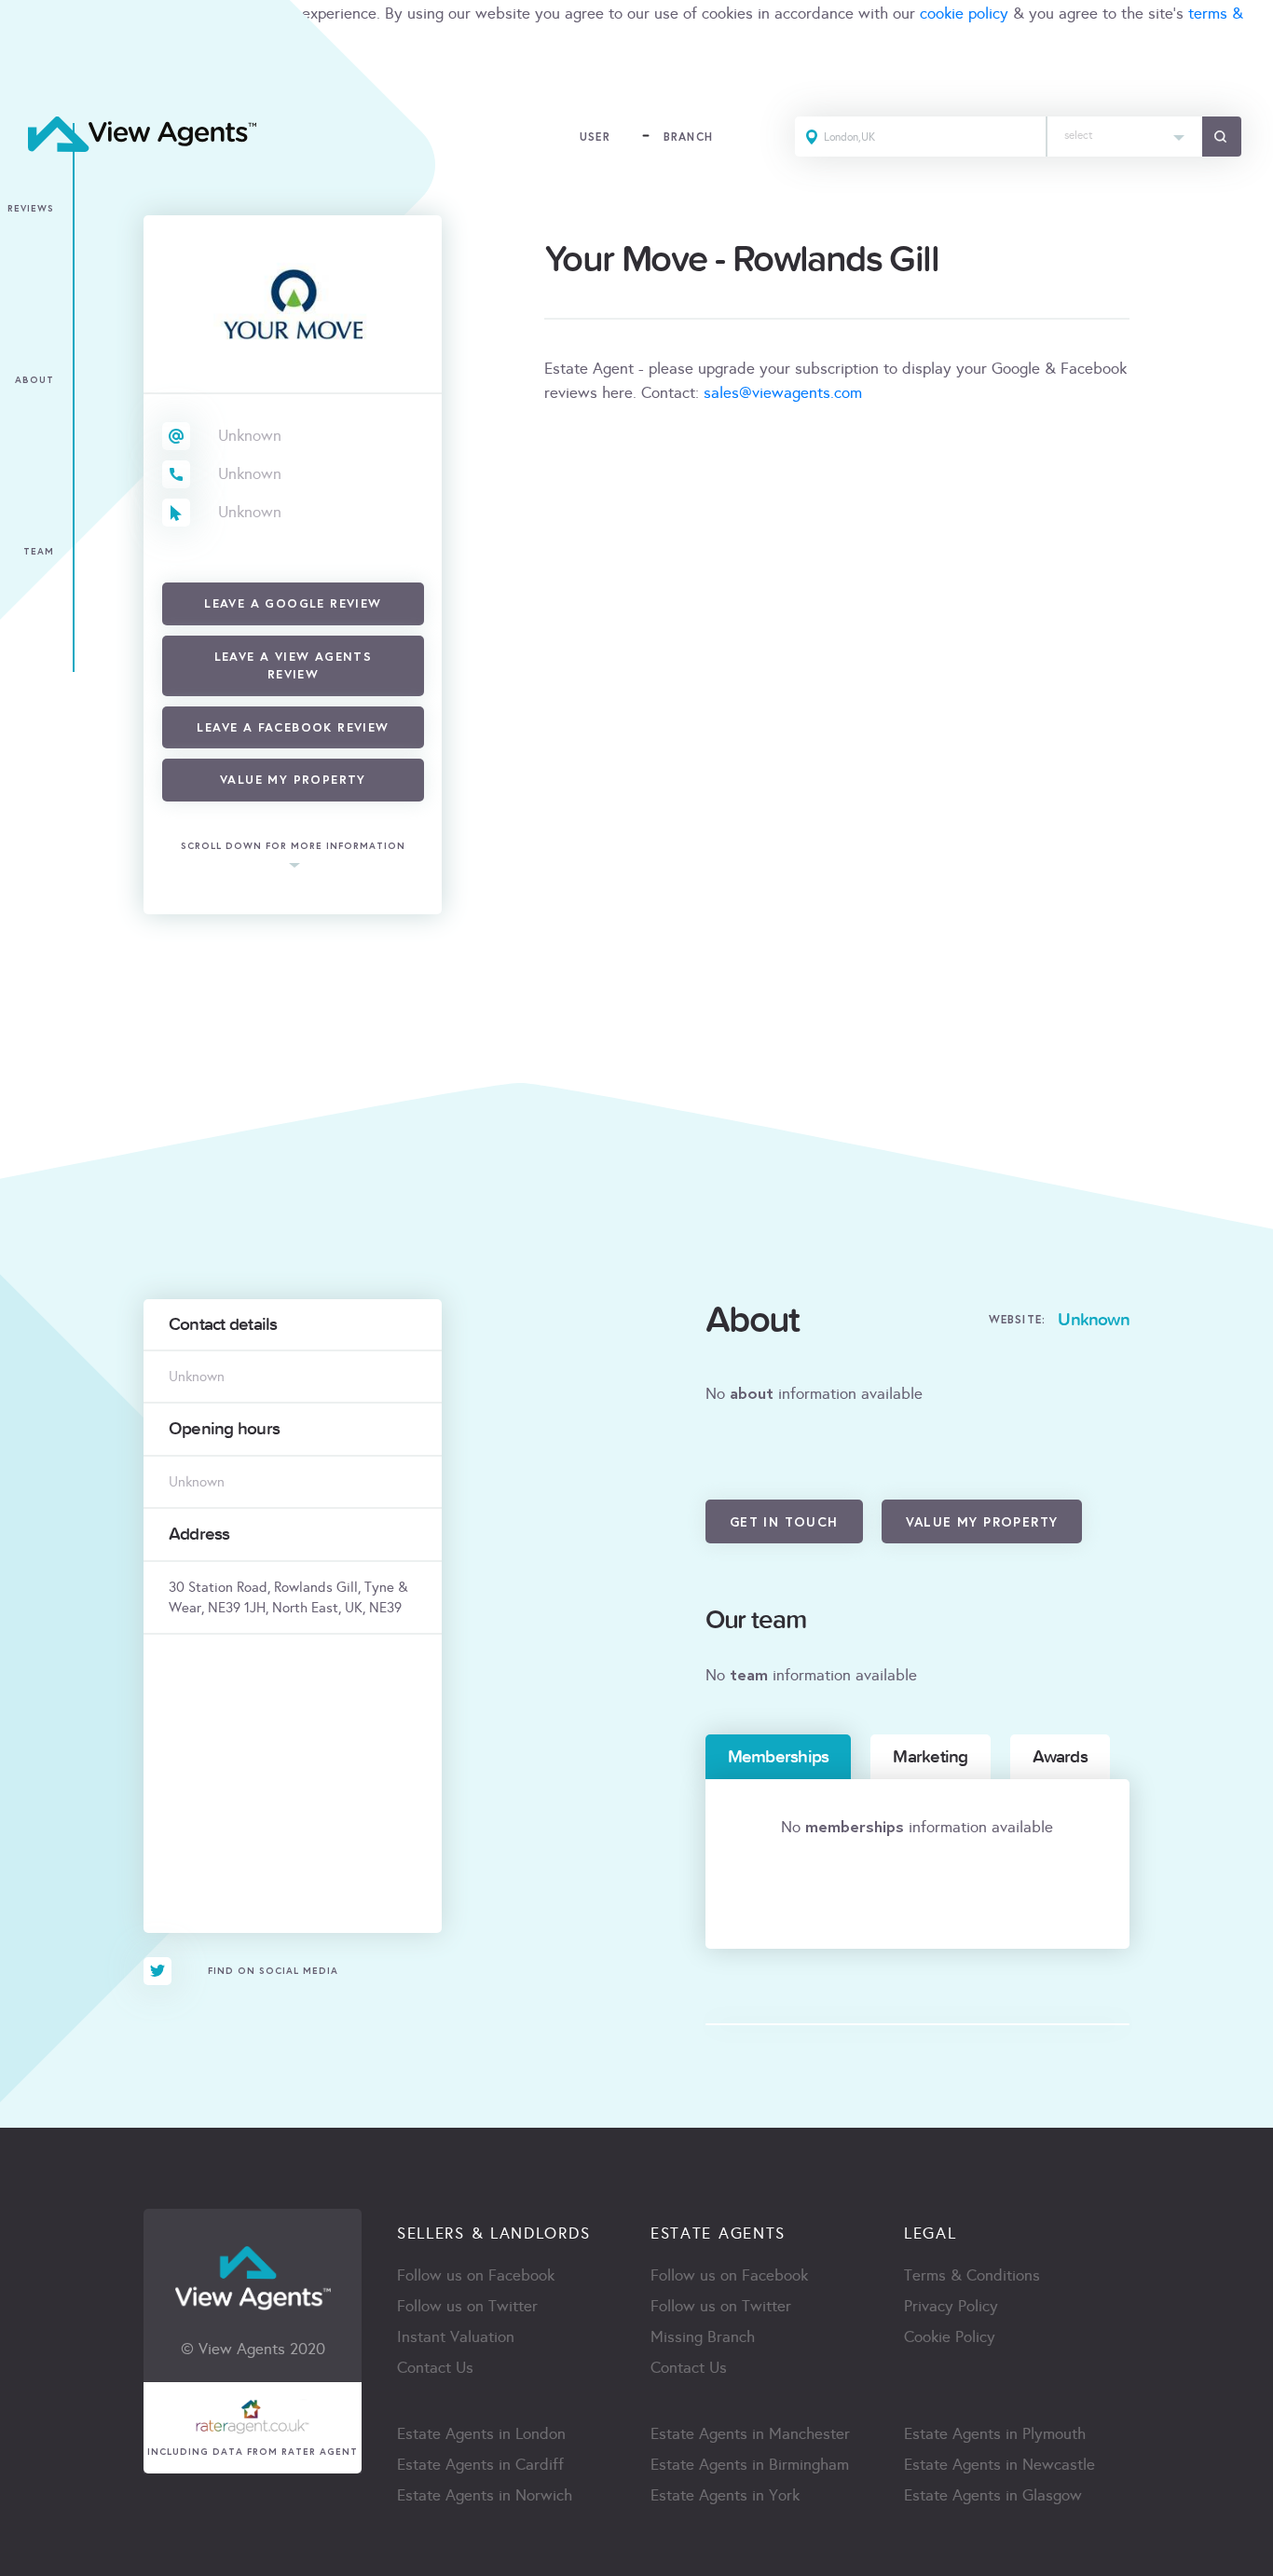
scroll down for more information (293, 846)
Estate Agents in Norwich (485, 2495)
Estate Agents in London (481, 2434)
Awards (1060, 1757)
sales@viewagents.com (783, 393)
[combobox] (1125, 137)
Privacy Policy (951, 2306)
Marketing (930, 1757)
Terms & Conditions (972, 2275)
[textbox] (1125, 131)
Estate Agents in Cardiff (480, 2465)
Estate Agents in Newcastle (999, 2465)
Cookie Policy (950, 2337)
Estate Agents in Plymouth (995, 2434)
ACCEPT (35, 79)
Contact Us (435, 2368)
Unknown (250, 436)
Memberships (779, 1757)
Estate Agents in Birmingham (750, 2465)
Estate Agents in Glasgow (993, 2495)
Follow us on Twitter (467, 2306)
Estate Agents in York (725, 2495)
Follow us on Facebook (476, 2275)
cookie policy (964, 14)
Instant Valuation (456, 2337)
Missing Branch (703, 2337)
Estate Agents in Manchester (750, 2434)
